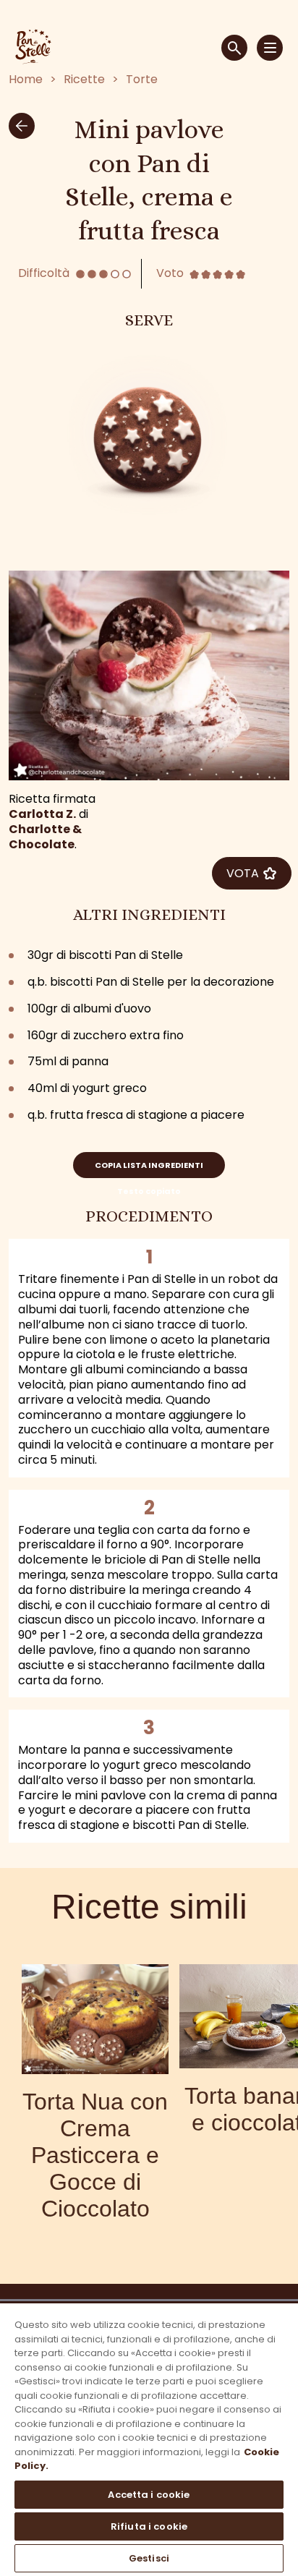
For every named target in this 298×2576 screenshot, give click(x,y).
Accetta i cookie (149, 2495)
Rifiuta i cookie (149, 2526)
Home (26, 80)
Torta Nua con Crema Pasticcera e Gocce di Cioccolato (95, 2155)
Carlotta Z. (42, 814)
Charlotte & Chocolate (45, 837)
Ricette (84, 80)
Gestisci (149, 2558)
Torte (142, 80)
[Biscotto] (149, 436)
